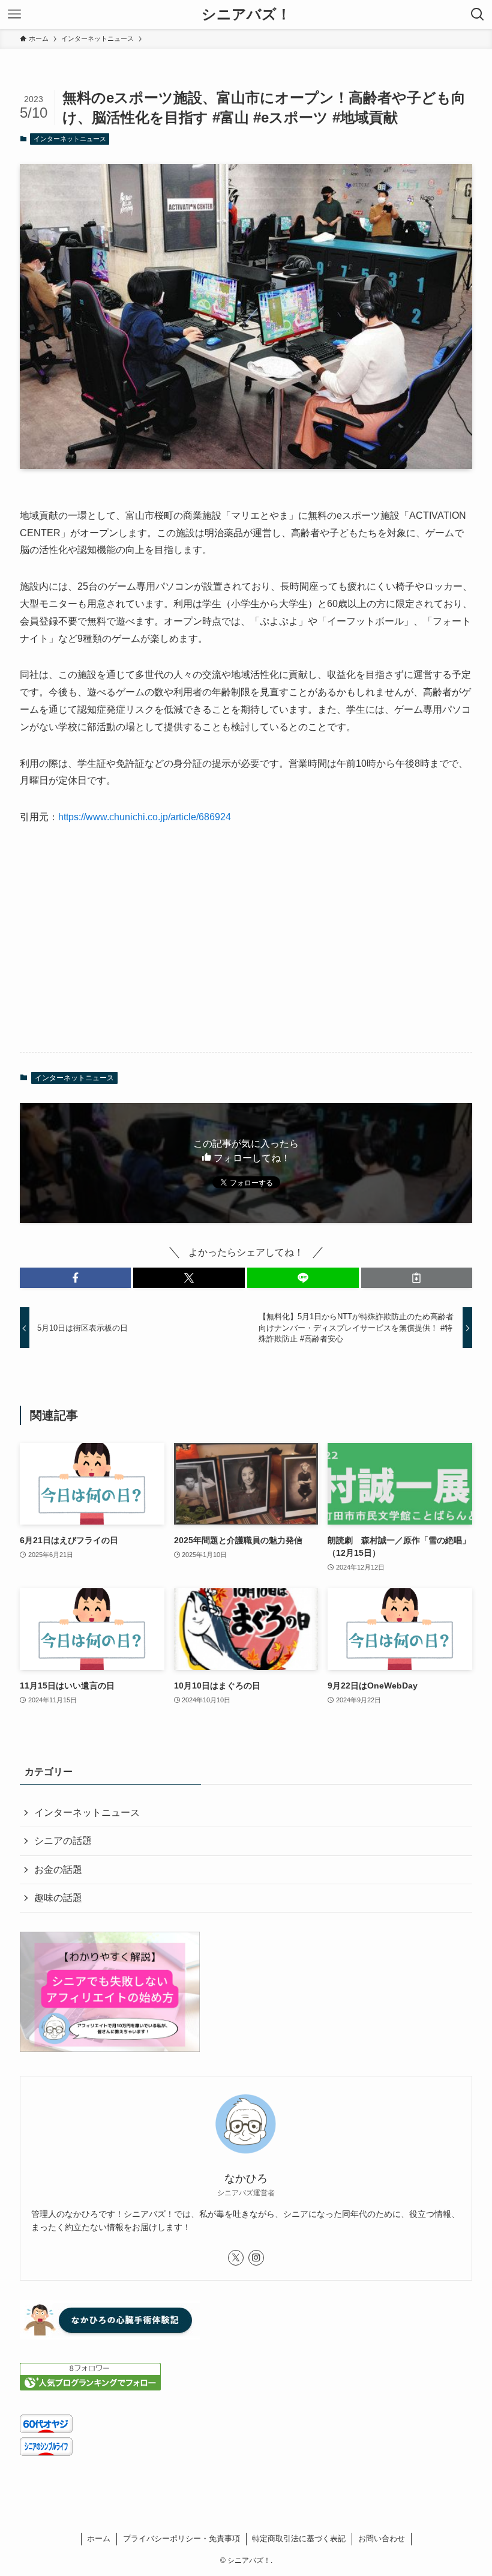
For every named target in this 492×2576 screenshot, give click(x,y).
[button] (76, 1278)
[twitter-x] (236, 2258)
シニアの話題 (63, 1841)
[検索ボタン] (478, 14)
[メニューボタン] (14, 14)
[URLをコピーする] (417, 1278)
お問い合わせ (382, 2538)
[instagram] (256, 2258)
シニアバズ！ (246, 14)
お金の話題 (58, 1870)
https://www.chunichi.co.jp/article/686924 (145, 817)
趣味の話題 (58, 1898)
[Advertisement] (246, 949)
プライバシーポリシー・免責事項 (181, 2538)
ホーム (99, 2538)
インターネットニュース (70, 139)
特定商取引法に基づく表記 (299, 2538)
